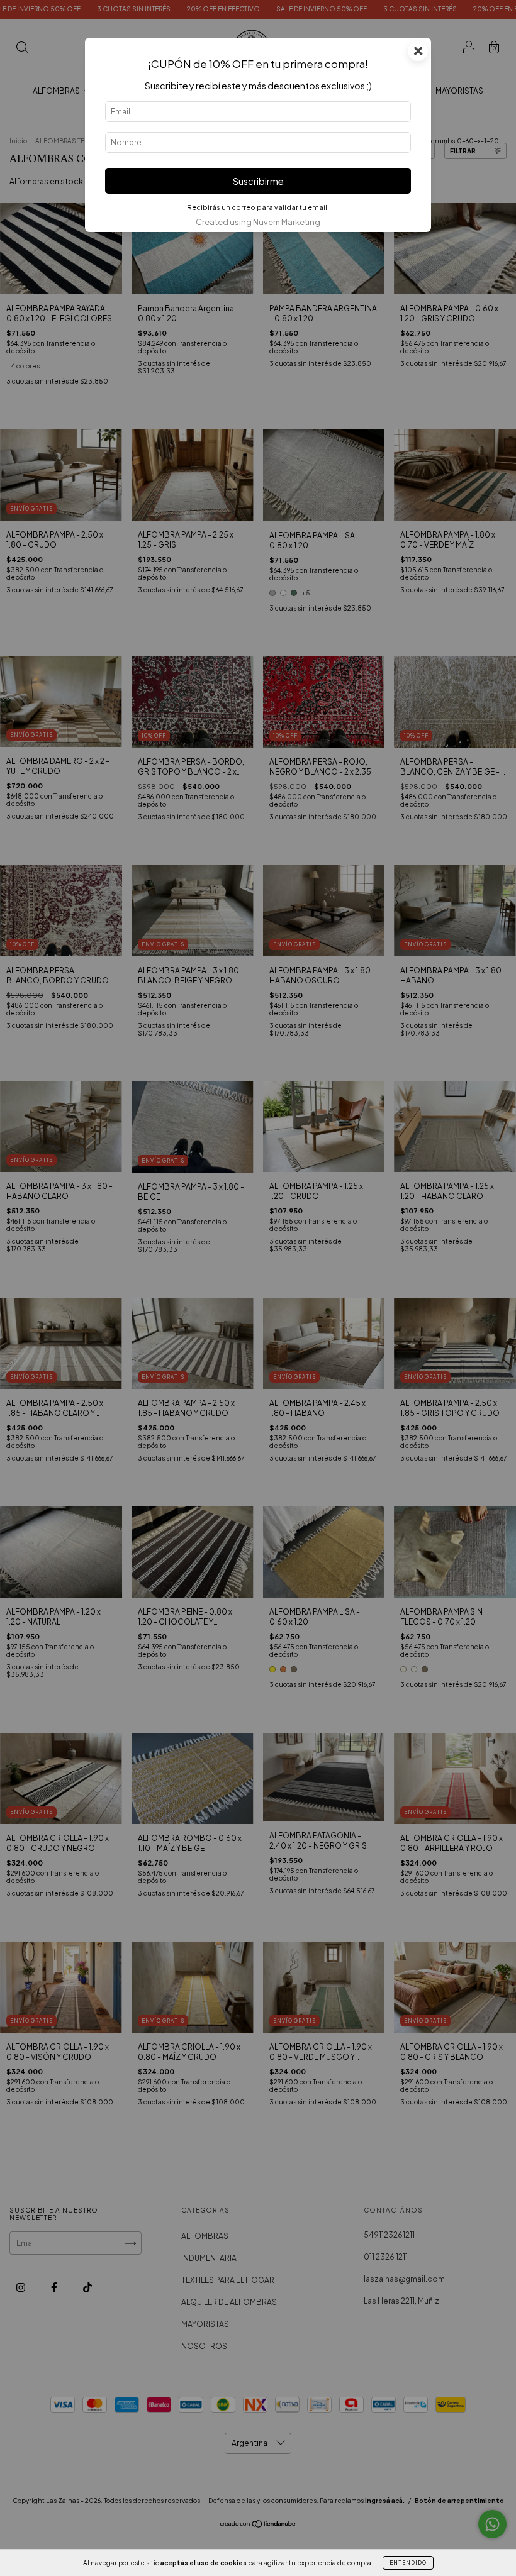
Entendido (408, 2563)
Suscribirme (258, 181)
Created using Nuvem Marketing (258, 222)
